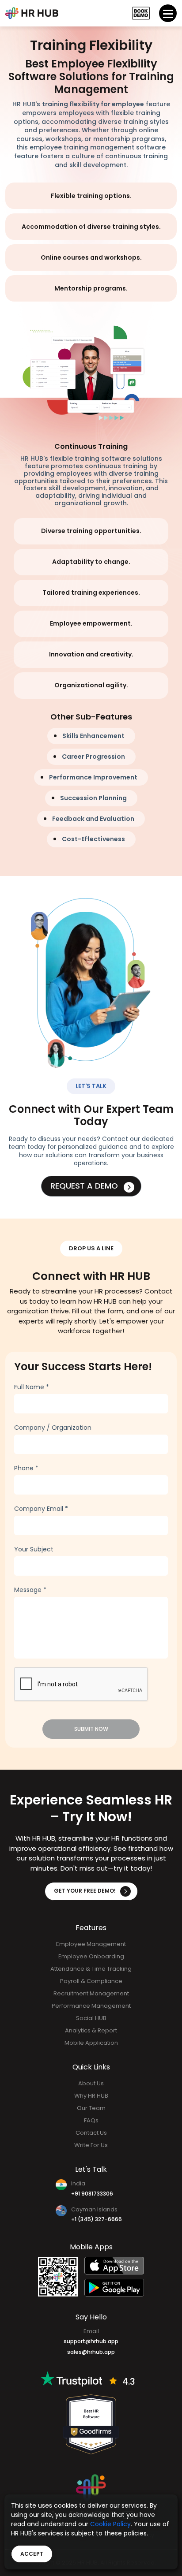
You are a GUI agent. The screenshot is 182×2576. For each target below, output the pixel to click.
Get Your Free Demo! (85, 1891)
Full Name (32, 1387)
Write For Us (91, 2145)
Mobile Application (91, 2043)
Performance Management (91, 2006)
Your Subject (34, 1549)
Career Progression (93, 757)
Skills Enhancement (93, 736)
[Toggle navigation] (168, 13)
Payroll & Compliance (91, 1981)
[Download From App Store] (114, 2266)
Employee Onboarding (91, 1956)
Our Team (91, 2108)
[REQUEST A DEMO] (141, 13)
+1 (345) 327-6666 (97, 2219)
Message (30, 1590)
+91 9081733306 (92, 2194)
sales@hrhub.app (91, 2352)
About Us (91, 2083)
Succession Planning (93, 798)
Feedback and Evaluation (93, 819)
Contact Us (91, 2133)
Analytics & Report (91, 2030)
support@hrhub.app (91, 2341)
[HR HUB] (91, 2487)
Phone (26, 1468)
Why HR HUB (91, 2096)
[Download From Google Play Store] (114, 2288)
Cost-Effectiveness (93, 839)
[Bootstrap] (32, 13)
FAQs (91, 2120)
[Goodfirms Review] (91, 2424)
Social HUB (91, 2018)
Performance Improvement (93, 777)
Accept (32, 2554)
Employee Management (91, 1944)
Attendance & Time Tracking (91, 1969)
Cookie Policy (110, 2524)
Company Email (41, 1509)
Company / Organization (53, 1428)
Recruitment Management (91, 1993)
